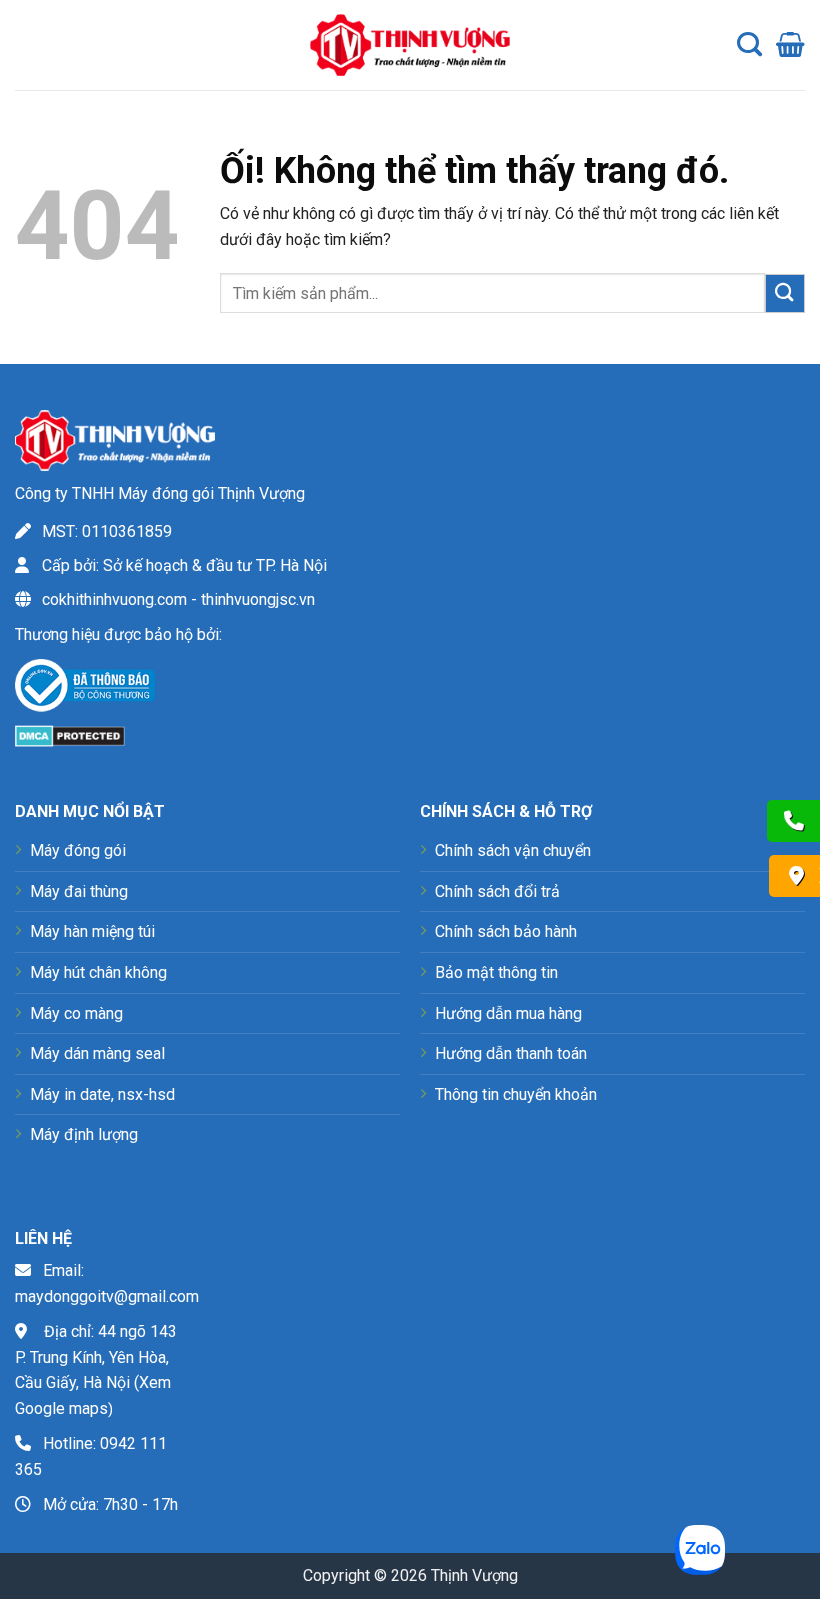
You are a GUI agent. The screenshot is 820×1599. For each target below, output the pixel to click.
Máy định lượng (84, 1134)
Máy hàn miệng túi (92, 931)
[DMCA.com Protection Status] (70, 734)
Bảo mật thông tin (496, 972)
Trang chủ (56, 20)
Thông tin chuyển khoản (516, 1094)
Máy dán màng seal (97, 1053)
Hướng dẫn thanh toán (511, 1053)
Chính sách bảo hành (506, 931)
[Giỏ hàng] (790, 45)
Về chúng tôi (146, 20)
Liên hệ (131, 100)
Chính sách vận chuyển (513, 850)
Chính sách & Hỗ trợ (191, 60)
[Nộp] (785, 293)
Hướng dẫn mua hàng (508, 1013)
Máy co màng (76, 1013)
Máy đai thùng (79, 891)
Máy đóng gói (78, 850)
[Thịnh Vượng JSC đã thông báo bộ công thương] (85, 688)
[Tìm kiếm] (749, 45)
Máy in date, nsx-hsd (102, 1094)
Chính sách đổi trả (497, 891)
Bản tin (47, 100)
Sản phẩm (57, 60)
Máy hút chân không (98, 972)
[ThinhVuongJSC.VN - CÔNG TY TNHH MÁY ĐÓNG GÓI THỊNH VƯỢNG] (410, 44)
